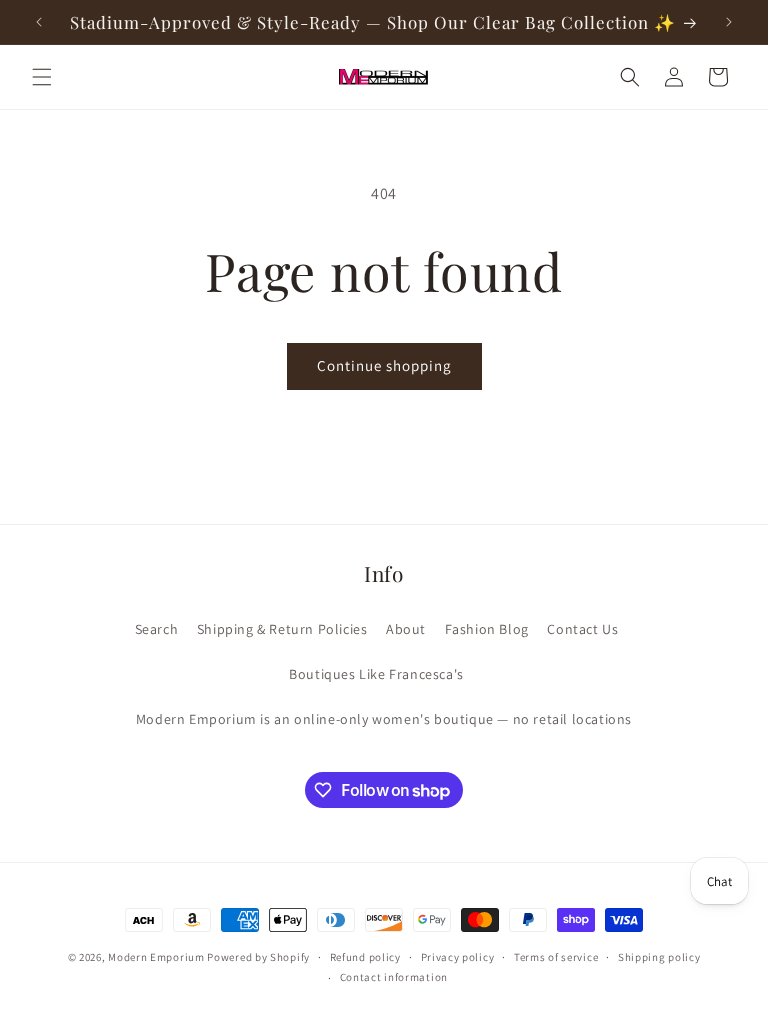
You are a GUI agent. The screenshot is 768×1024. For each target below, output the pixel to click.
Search (157, 629)
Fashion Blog (487, 629)
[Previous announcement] (39, 22)
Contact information (394, 977)
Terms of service (556, 957)
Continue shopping (384, 365)
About (406, 629)
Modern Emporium (156, 957)
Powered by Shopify (258, 957)
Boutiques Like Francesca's (376, 674)
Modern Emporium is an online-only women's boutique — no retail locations (384, 719)
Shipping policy (659, 957)
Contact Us (582, 629)
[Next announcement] (729, 22)
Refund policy (365, 957)
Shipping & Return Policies (282, 629)
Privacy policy (458, 957)
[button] (42, 77)
